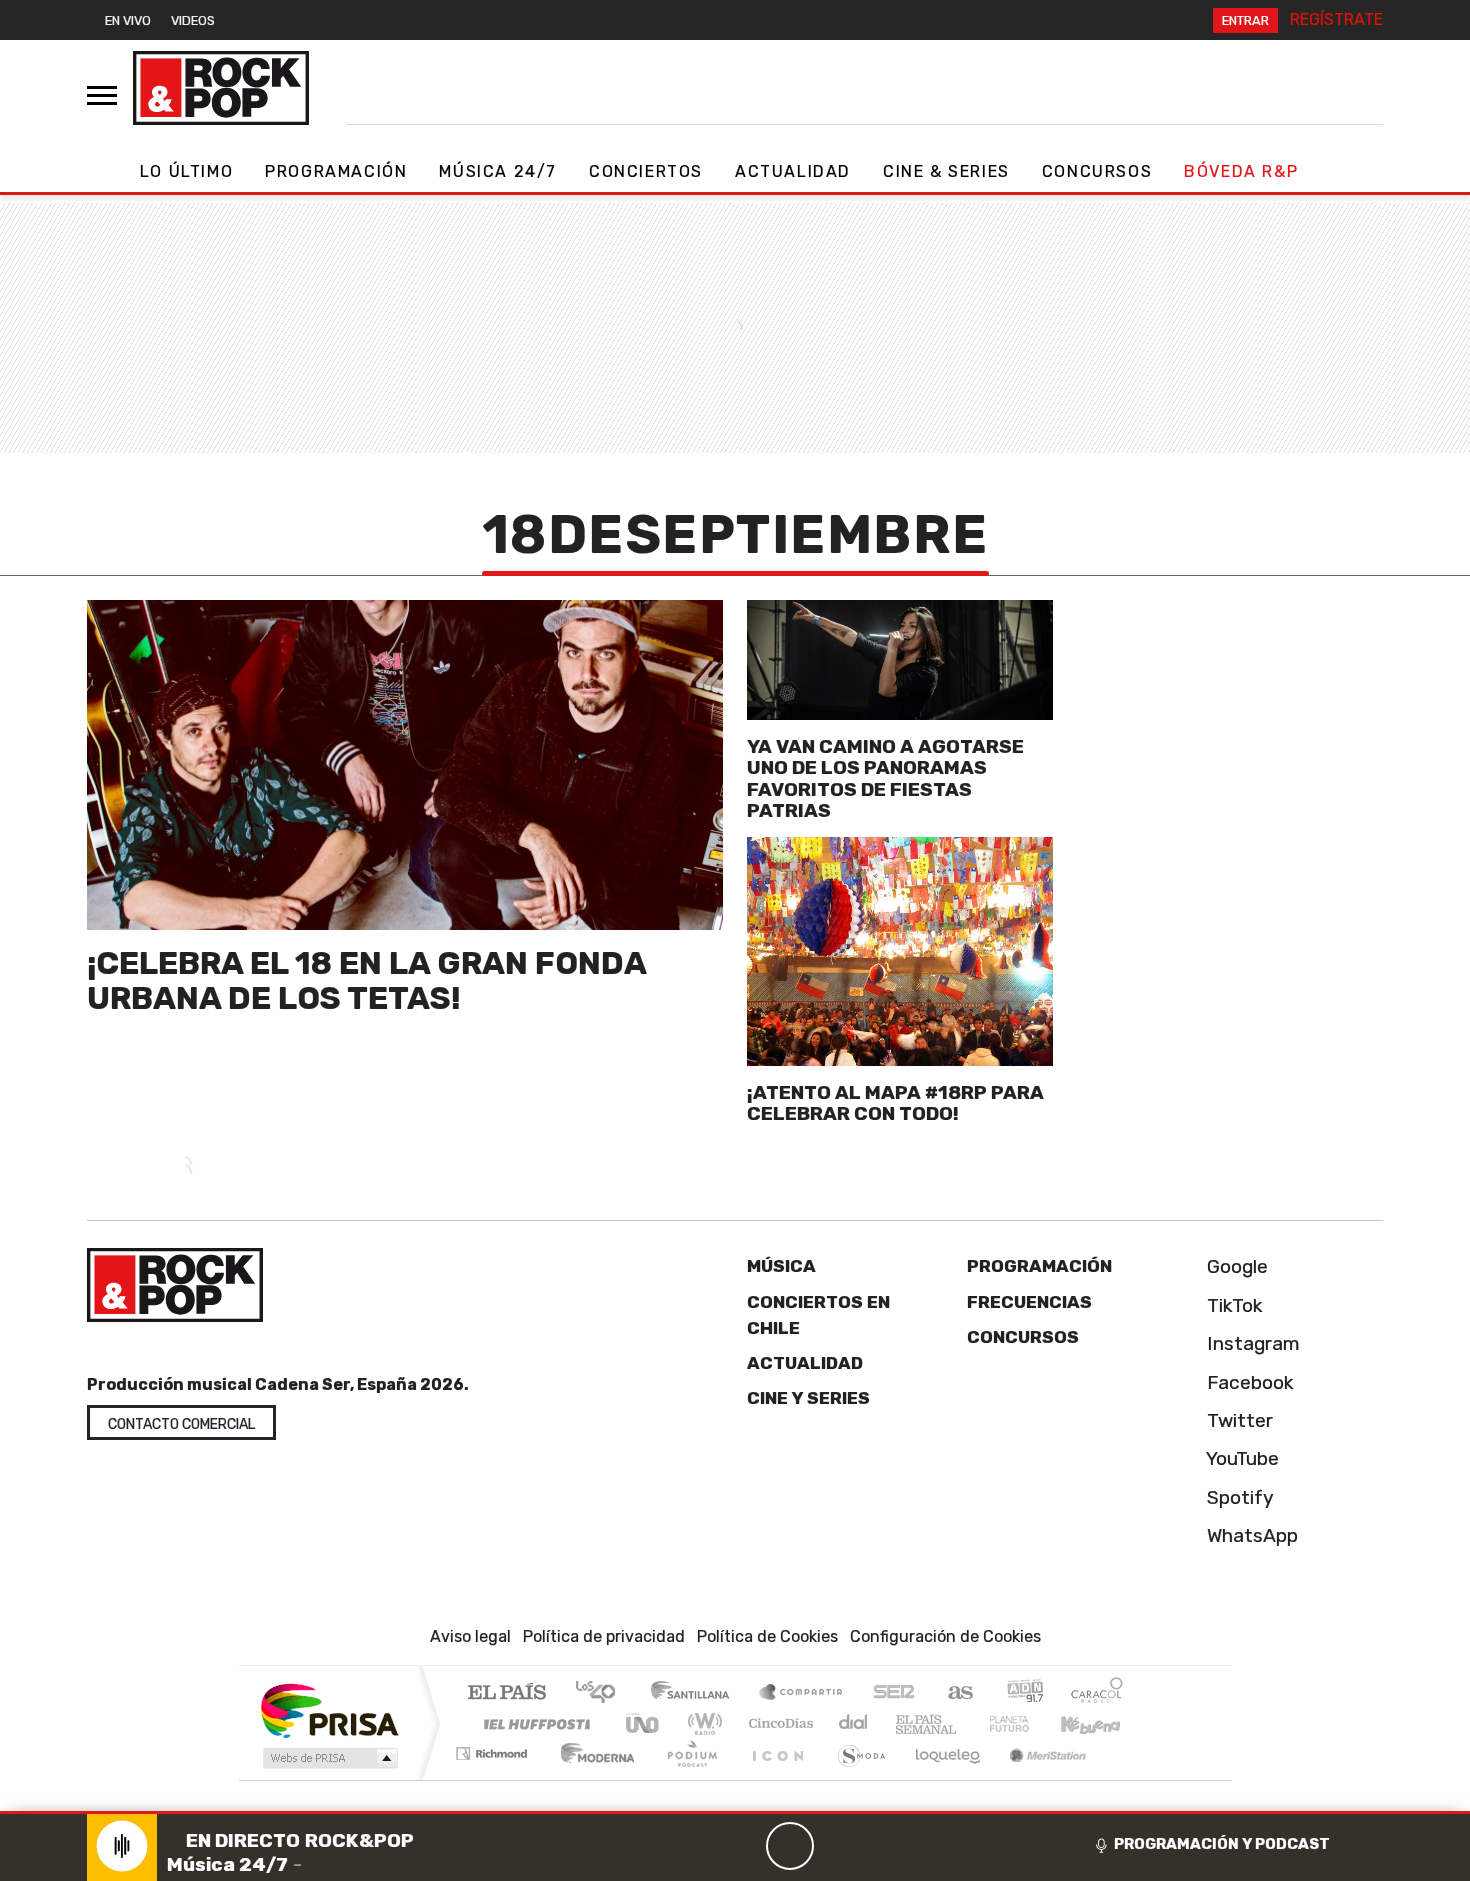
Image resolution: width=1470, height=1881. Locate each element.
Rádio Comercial (1126, 1778)
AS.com (957, 1693)
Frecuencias (1029, 1302)
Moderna (592, 1778)
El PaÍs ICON (774, 1778)
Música (781, 1266)
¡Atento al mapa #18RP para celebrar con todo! (895, 1103)
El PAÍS (506, 1693)
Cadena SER (894, 1693)
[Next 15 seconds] (838, 1846)
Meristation (1037, 1778)
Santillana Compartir (802, 1693)
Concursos (1097, 171)
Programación (336, 171)
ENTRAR (1245, 20)
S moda (855, 1778)
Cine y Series (808, 1398)
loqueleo (941, 1778)
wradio (701, 1723)
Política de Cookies (767, 1636)
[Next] (886, 1846)
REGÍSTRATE (1336, 19)
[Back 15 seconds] (742, 1846)
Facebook (1248, 1382)
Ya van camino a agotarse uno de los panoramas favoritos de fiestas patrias (885, 778)
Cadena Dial (1028, 1723)
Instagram (1251, 1343)
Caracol (1097, 1693)
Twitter (1237, 1420)
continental (854, 1723)
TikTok (1232, 1305)
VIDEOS (193, 20)
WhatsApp (1250, 1535)
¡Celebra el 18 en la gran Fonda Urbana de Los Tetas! (366, 980)
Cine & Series (946, 171)
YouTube (1240, 1458)
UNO (644, 1723)
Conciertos (646, 171)
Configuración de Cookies (945, 1636)
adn (1023, 1693)
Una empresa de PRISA (329, 1709)
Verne (967, 1723)
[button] (735, 1812)
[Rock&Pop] (221, 88)
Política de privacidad (604, 1636)
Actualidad (793, 171)
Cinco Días (778, 1723)
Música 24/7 (498, 171)
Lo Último (186, 171)
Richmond (494, 1778)
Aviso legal (470, 1636)
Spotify (1238, 1497)
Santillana (696, 1693)
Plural (686, 1778)
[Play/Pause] (790, 1846)
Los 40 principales (602, 1693)
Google (1235, 1266)
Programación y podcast (1222, 1844)
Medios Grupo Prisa (328, 1758)
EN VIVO (128, 20)
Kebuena (1100, 1723)
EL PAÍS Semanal (908, 1723)
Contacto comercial (181, 1424)
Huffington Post (533, 1723)
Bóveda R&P (1241, 171)
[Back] (694, 1846)
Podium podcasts (494, 1748)
